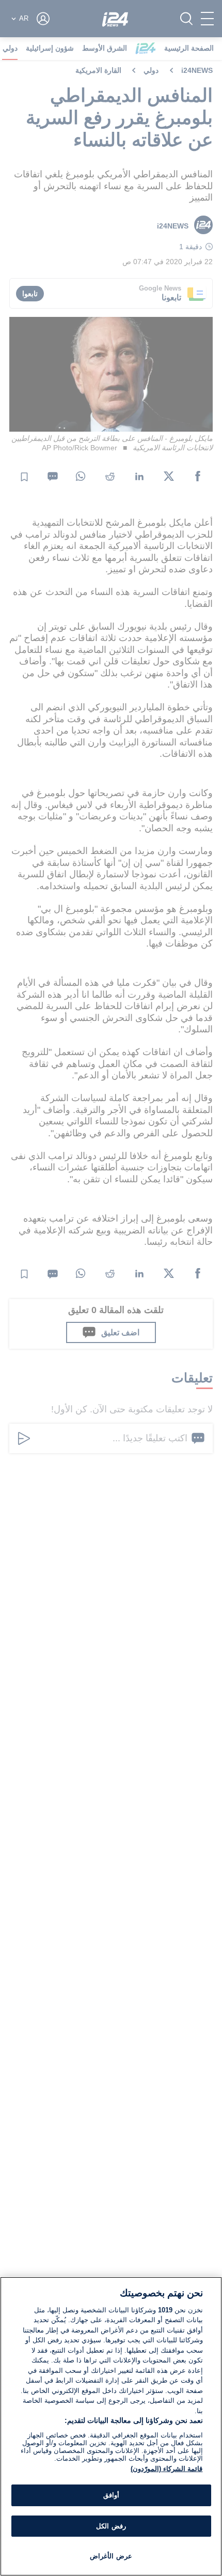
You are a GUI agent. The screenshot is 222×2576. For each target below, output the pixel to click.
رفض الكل (111, 2526)
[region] (111, 2426)
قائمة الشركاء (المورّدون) (166, 2469)
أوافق (111, 2495)
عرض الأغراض (111, 2556)
